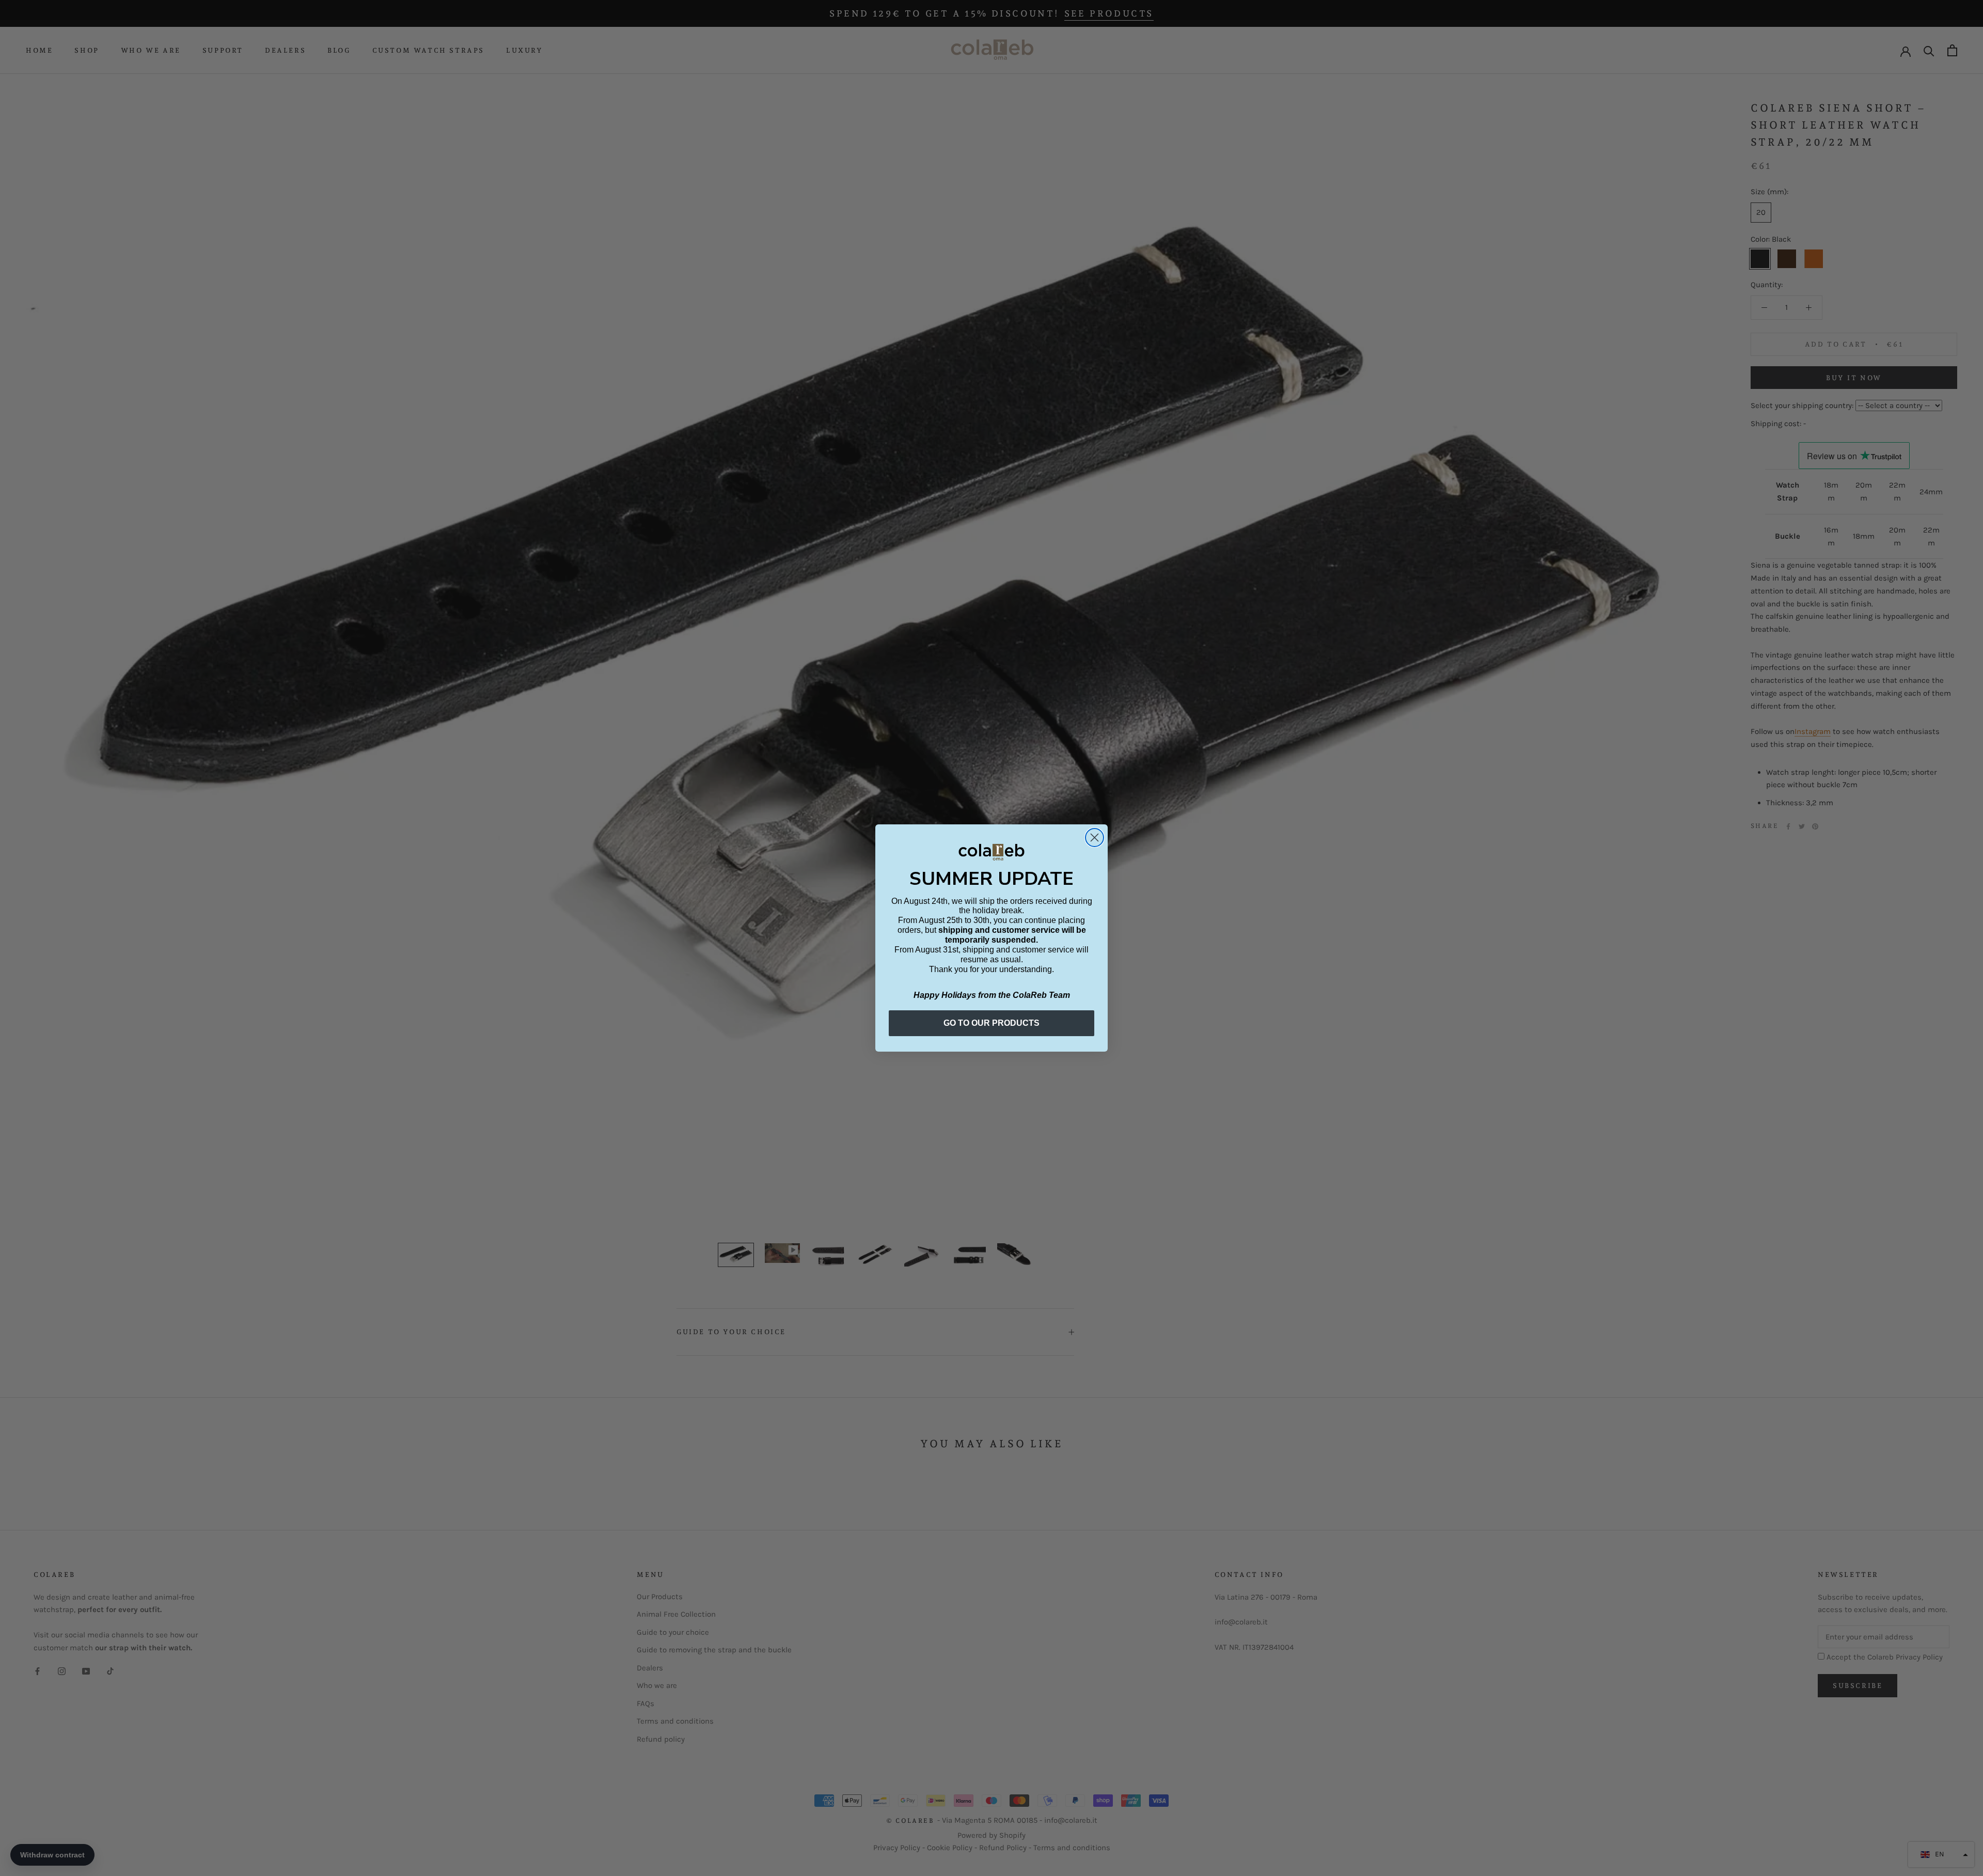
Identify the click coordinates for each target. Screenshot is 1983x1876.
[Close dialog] (1095, 838)
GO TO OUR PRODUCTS (991, 1023)
